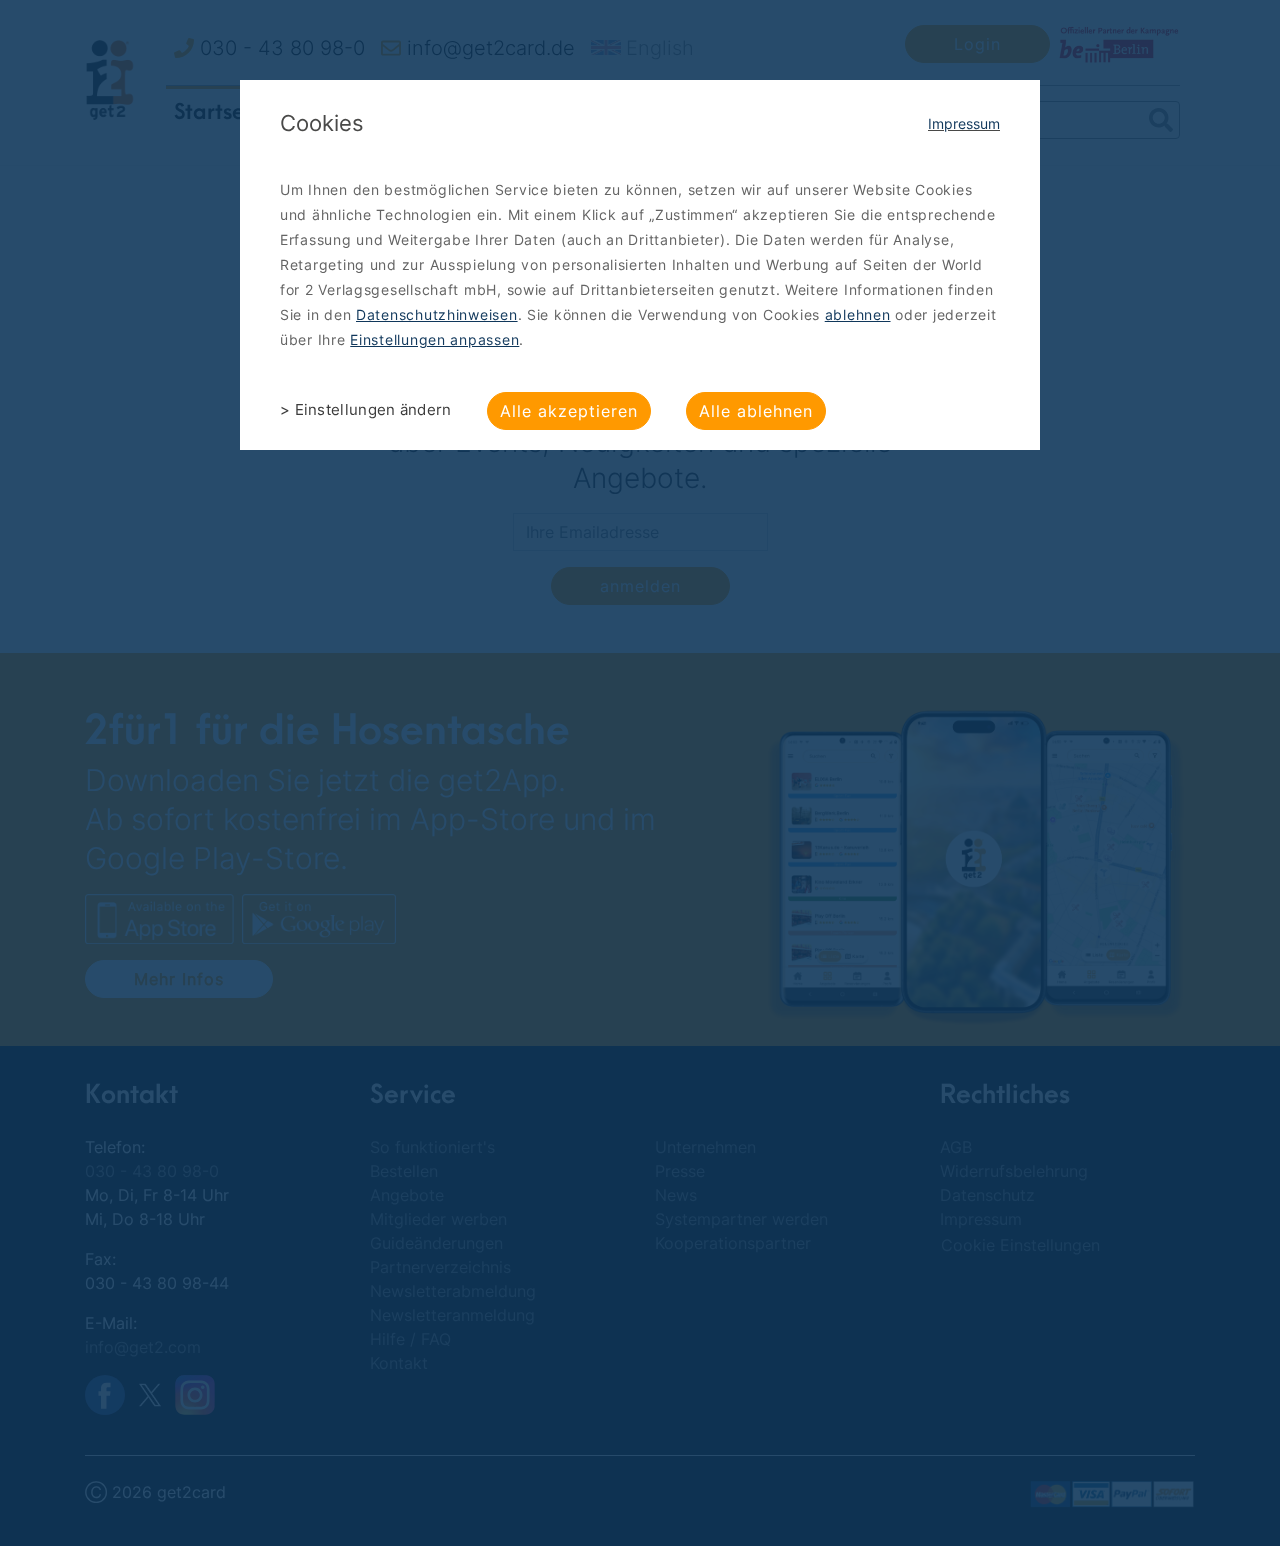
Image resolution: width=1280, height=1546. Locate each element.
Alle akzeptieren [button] (569, 411)
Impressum (964, 123)
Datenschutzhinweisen (437, 314)
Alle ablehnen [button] (756, 411)
